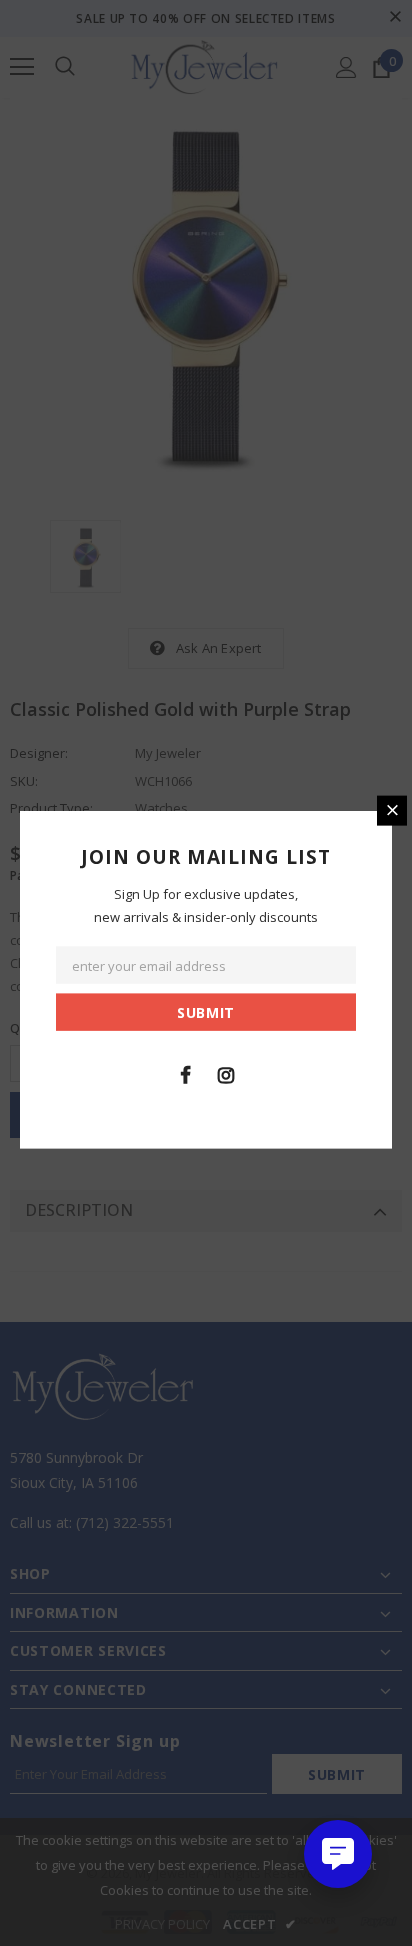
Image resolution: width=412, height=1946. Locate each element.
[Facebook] (185, 1074)
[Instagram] (226, 1074)
